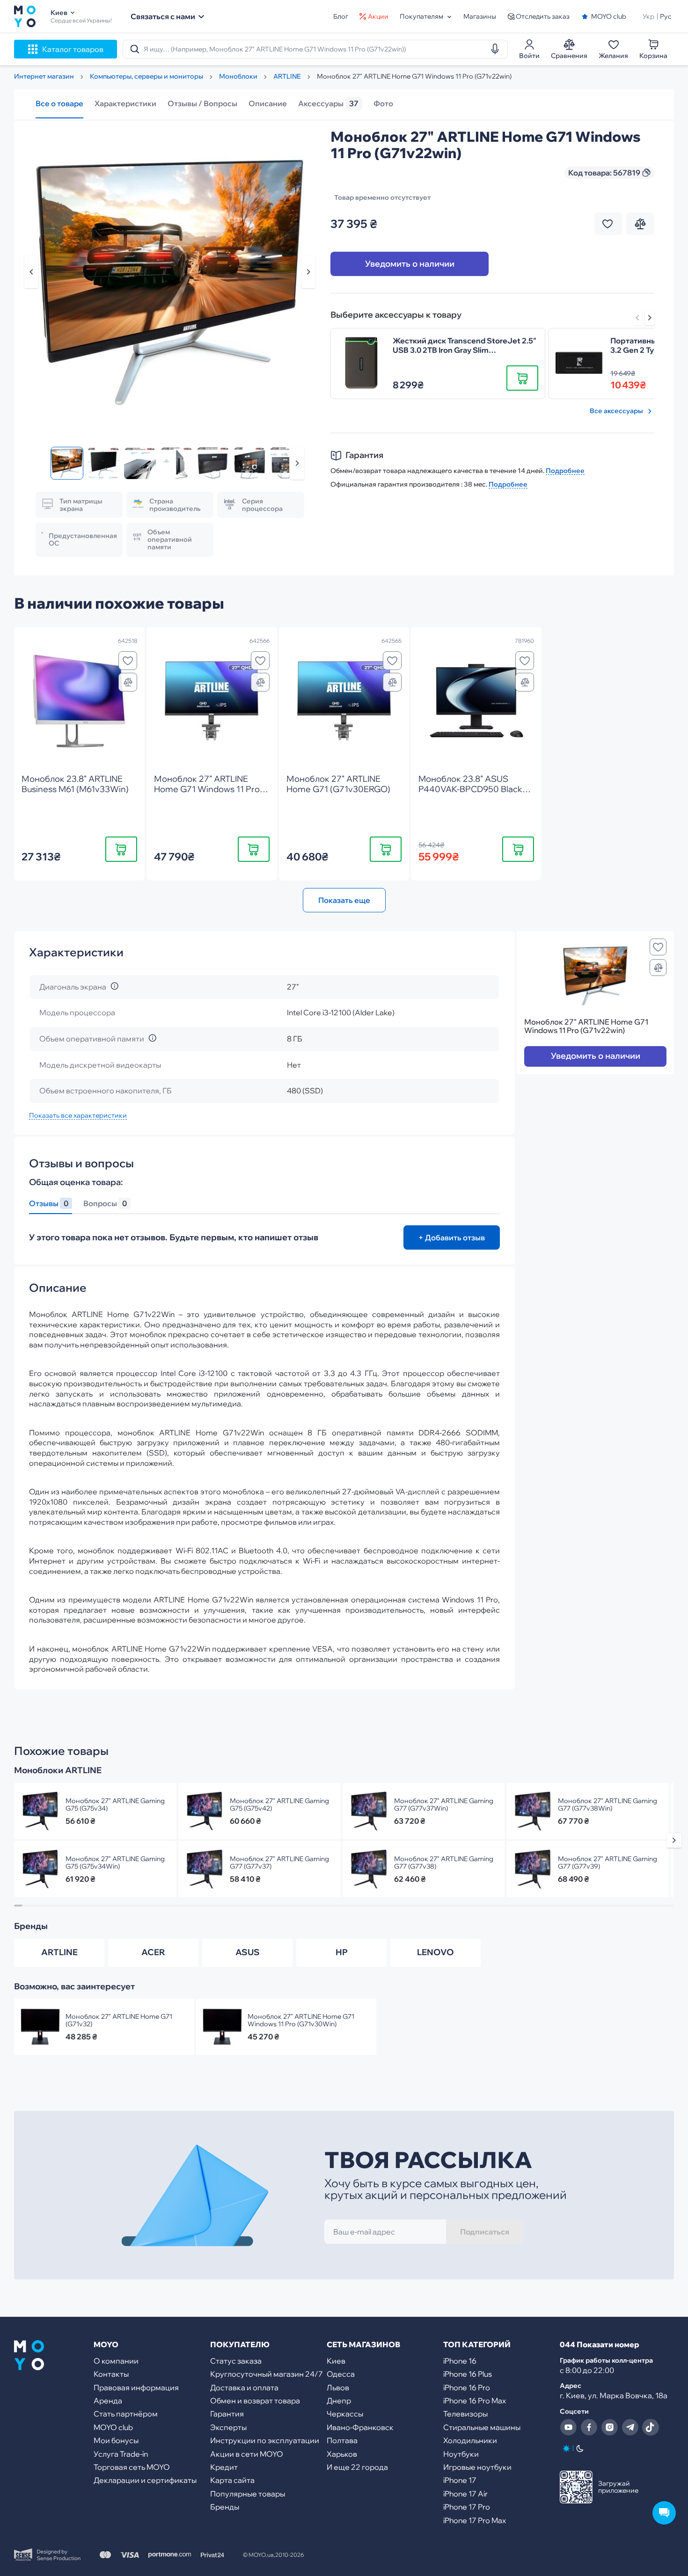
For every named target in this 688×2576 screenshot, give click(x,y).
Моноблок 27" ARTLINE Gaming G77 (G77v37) (279, 1863)
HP (342, 1952)
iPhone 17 (460, 2480)
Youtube (568, 2427)
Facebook (589, 2427)
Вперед (650, 318)
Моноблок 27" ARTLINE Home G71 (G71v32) (119, 2020)
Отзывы (49, 1204)
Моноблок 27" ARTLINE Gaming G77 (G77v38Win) (607, 1805)
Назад (31, 272)
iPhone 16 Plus (468, 2374)
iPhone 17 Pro (467, 2507)
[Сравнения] (128, 682)
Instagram (609, 2427)
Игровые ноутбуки (477, 2467)
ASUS (248, 1952)
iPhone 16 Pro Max (475, 2401)
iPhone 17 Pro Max (475, 2520)
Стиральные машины (482, 2427)
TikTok (651, 2427)
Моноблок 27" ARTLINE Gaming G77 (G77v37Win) (444, 1805)
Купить (121, 849)
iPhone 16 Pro (467, 2387)
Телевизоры (465, 2414)
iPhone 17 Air (465, 2494)
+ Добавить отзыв (452, 1237)
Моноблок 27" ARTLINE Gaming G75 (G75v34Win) (115, 1863)
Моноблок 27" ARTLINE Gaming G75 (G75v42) (279, 1805)
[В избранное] (128, 661)
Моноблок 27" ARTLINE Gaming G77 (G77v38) (444, 1863)
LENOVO (435, 1952)
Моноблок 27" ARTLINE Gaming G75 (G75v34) (115, 1805)
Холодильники (470, 2440)
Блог (341, 16)
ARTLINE (59, 1952)
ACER (153, 1952)
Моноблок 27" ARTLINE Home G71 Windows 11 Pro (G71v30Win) (301, 2020)
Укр (648, 16)
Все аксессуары (616, 411)
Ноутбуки (461, 2454)
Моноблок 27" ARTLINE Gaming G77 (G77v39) (607, 1863)
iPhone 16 (460, 2361)
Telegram (630, 2427)
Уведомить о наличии (410, 264)
